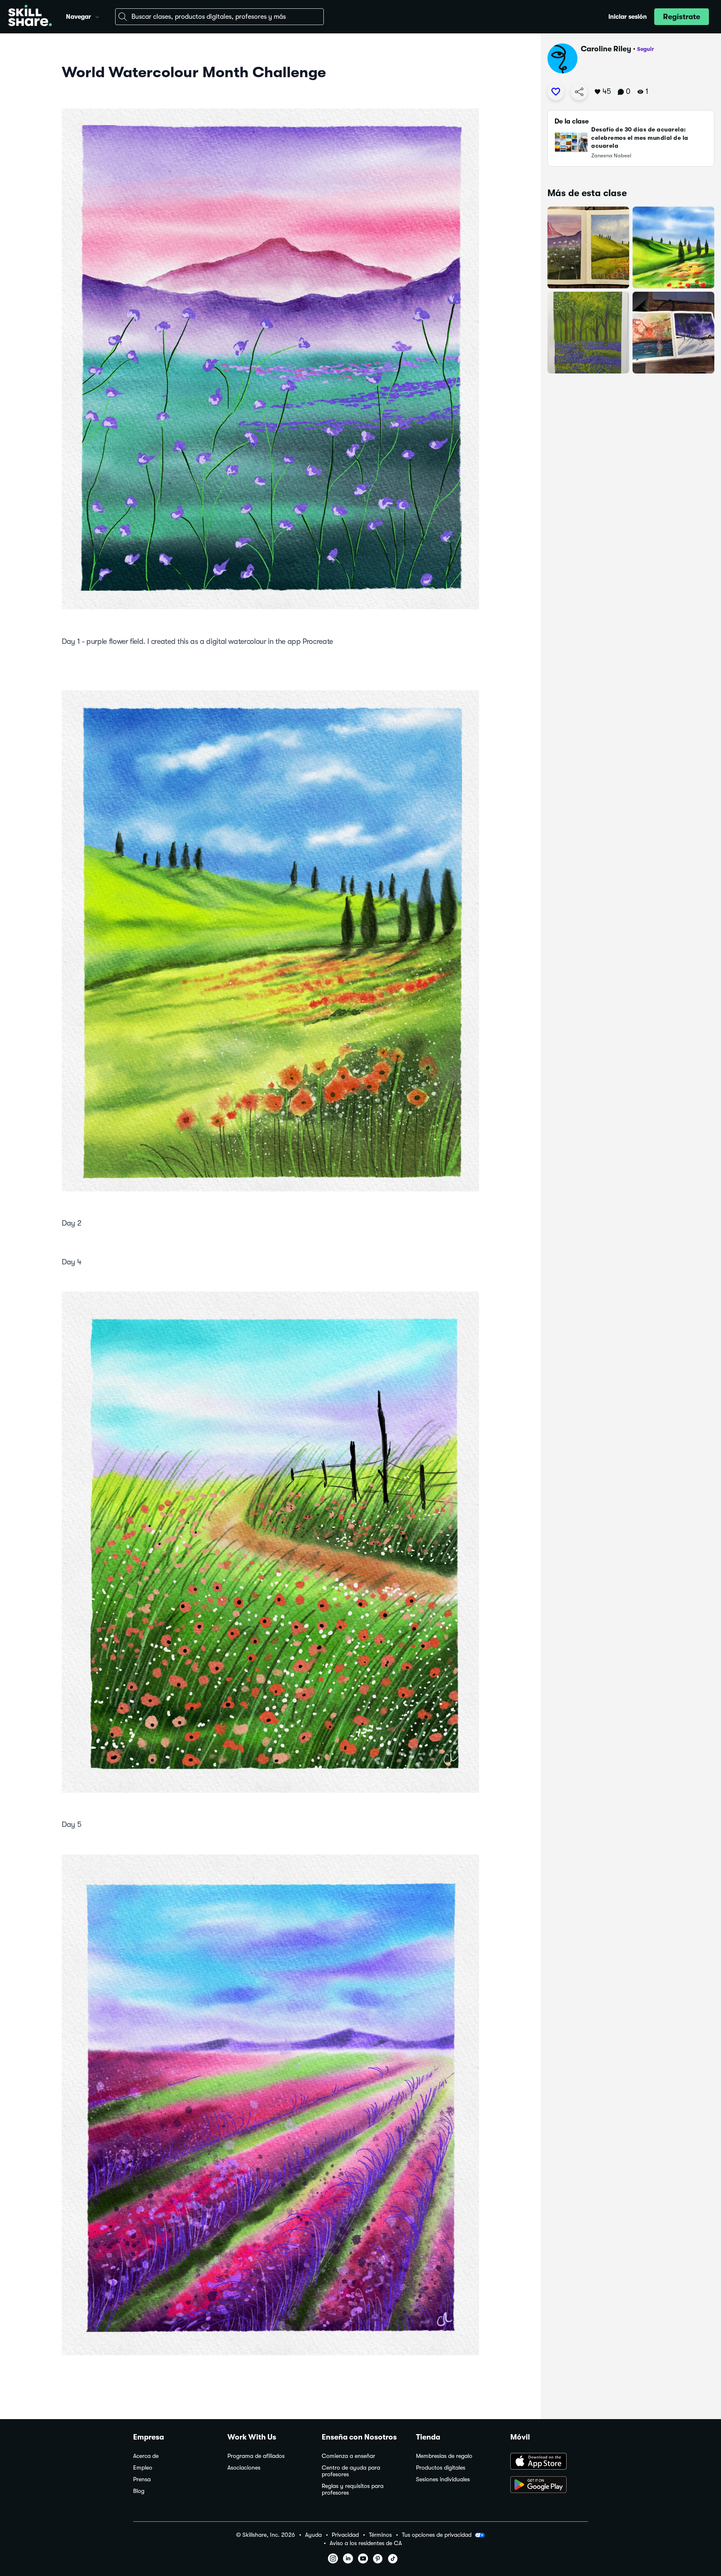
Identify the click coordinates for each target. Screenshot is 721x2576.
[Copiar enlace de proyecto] (579, 92)
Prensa (142, 2479)
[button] (97, 16)
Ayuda (313, 2535)
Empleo (143, 2468)
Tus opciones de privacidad (437, 2535)
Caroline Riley (606, 49)
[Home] (30, 17)
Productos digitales (441, 2468)
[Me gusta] (556, 92)
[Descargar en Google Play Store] (549, 2485)
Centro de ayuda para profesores (351, 2471)
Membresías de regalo (444, 2456)
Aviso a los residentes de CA (366, 2543)
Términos (380, 2535)
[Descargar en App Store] (549, 2462)
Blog (139, 2491)
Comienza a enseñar (348, 2456)
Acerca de (146, 2456)
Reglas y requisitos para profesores (353, 2489)
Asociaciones (244, 2468)
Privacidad (345, 2535)
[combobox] (219, 17)
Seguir (645, 49)
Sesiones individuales (443, 2479)
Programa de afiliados (256, 2456)
